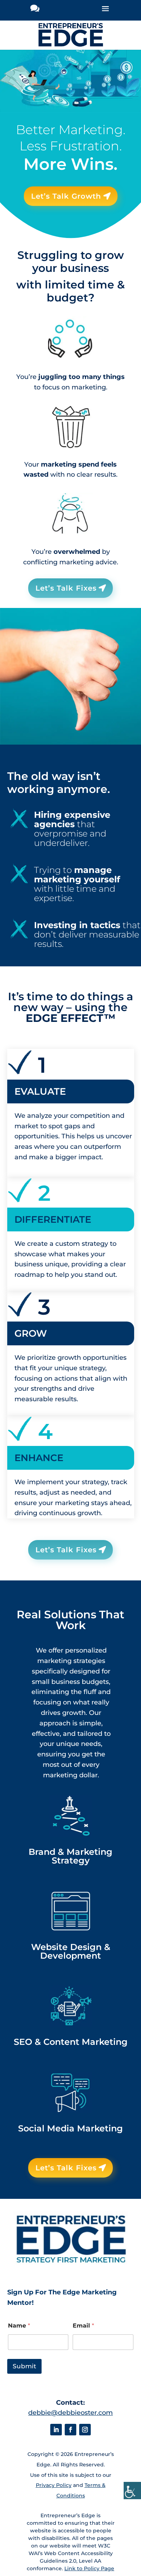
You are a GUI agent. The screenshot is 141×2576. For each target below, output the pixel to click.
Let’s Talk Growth (66, 196)
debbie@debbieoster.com (70, 2413)
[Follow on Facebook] (70, 2430)
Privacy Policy (54, 2485)
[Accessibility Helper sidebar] (132, 2491)
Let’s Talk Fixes (66, 588)
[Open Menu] (105, 10)
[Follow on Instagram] (85, 2430)
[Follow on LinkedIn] (56, 2430)
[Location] (35, 10)
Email (83, 2326)
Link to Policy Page (89, 2568)
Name (19, 2326)
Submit (24, 2366)
